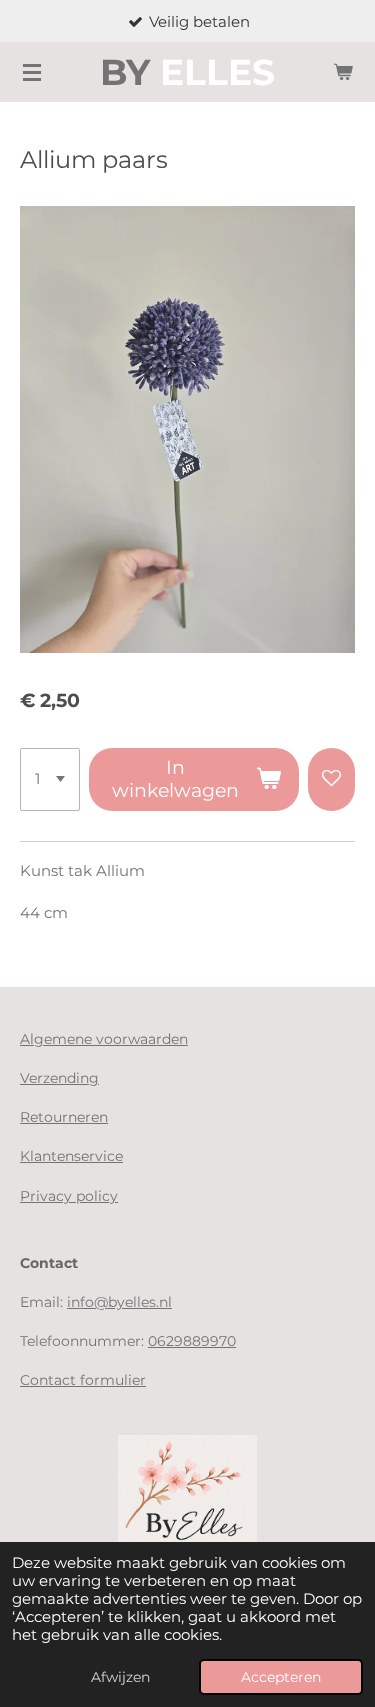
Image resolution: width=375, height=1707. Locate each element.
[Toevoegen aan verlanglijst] (331, 780)
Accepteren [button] (281, 1677)
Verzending (59, 1078)
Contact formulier (83, 1380)
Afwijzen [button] (120, 1677)
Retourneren (64, 1117)
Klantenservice (71, 1156)
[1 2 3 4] (50, 780)
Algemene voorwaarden (104, 1039)
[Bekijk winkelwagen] (343, 72)
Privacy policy (69, 1196)
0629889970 (192, 1341)
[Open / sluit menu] (32, 72)
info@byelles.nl (119, 1302)
